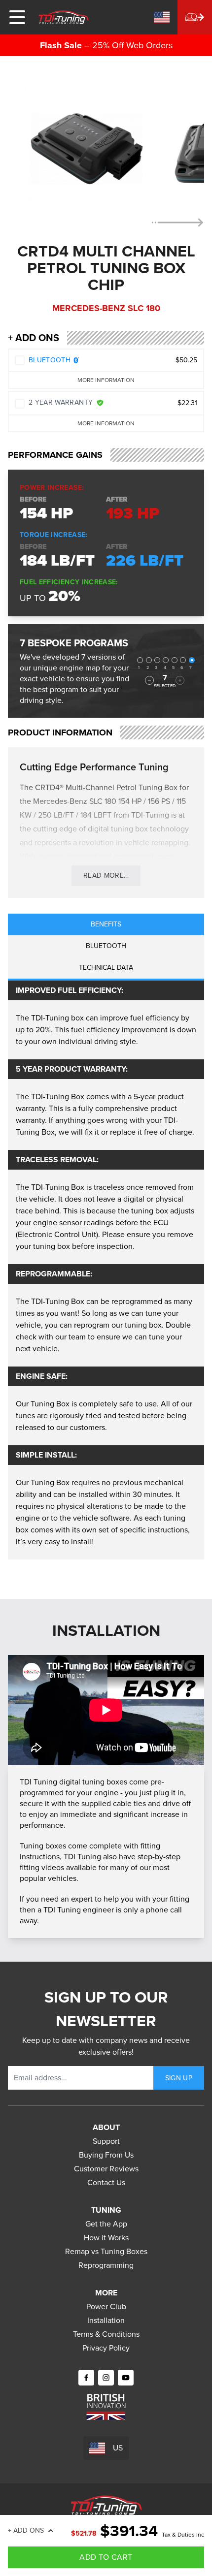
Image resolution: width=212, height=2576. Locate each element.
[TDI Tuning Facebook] (86, 2378)
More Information (106, 380)
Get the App (106, 2224)
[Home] (64, 17)
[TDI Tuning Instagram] (106, 2378)
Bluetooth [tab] (106, 946)
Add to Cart (106, 2557)
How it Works (106, 2238)
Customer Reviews (106, 2169)
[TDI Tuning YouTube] (126, 2378)
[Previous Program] (149, 680)
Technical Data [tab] (106, 968)
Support (106, 2141)
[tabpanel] (106, 1270)
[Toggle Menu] (17, 17)
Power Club (106, 2306)
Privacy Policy (106, 2348)
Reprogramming (106, 2265)
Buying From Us (106, 2155)
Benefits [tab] (106, 924)
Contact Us (106, 2182)
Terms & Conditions (106, 2334)
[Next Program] (180, 680)
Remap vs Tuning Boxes (106, 2251)
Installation (106, 2320)
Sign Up (179, 2078)
